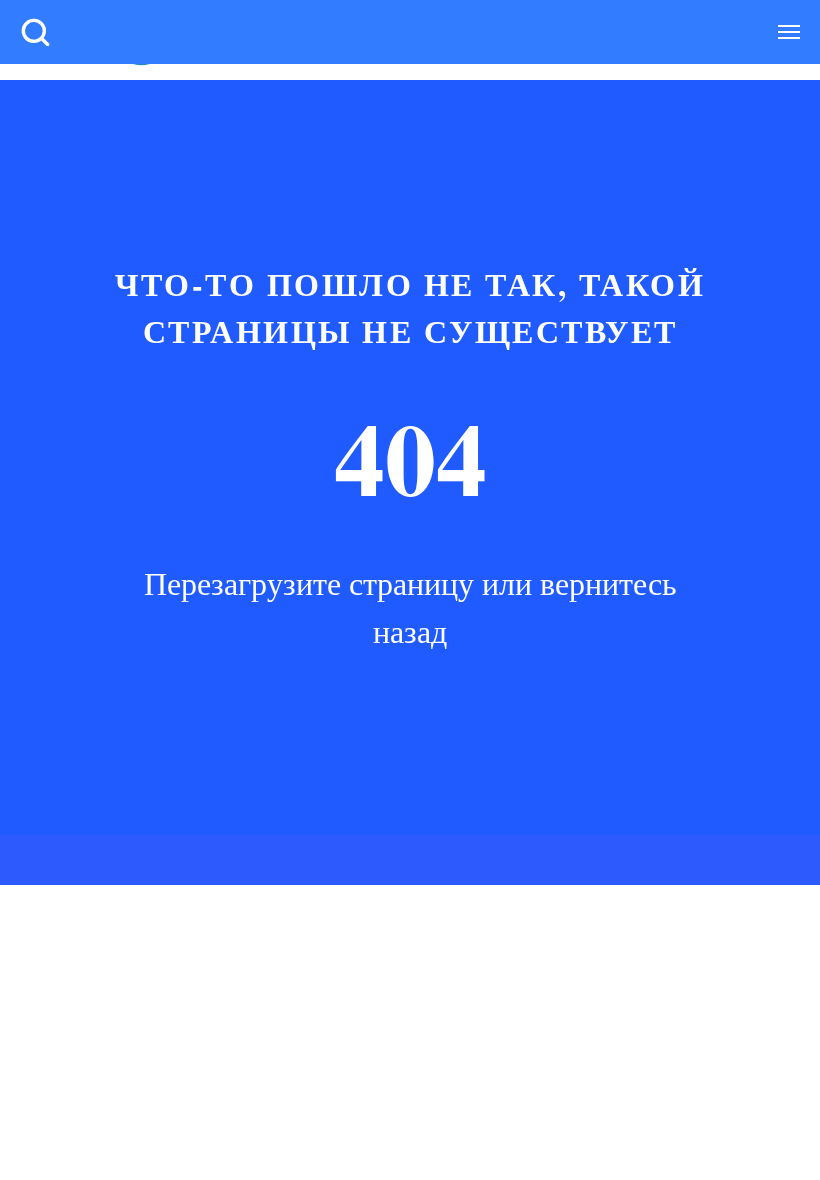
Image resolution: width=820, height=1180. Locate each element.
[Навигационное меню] (789, 32)
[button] (35, 31)
